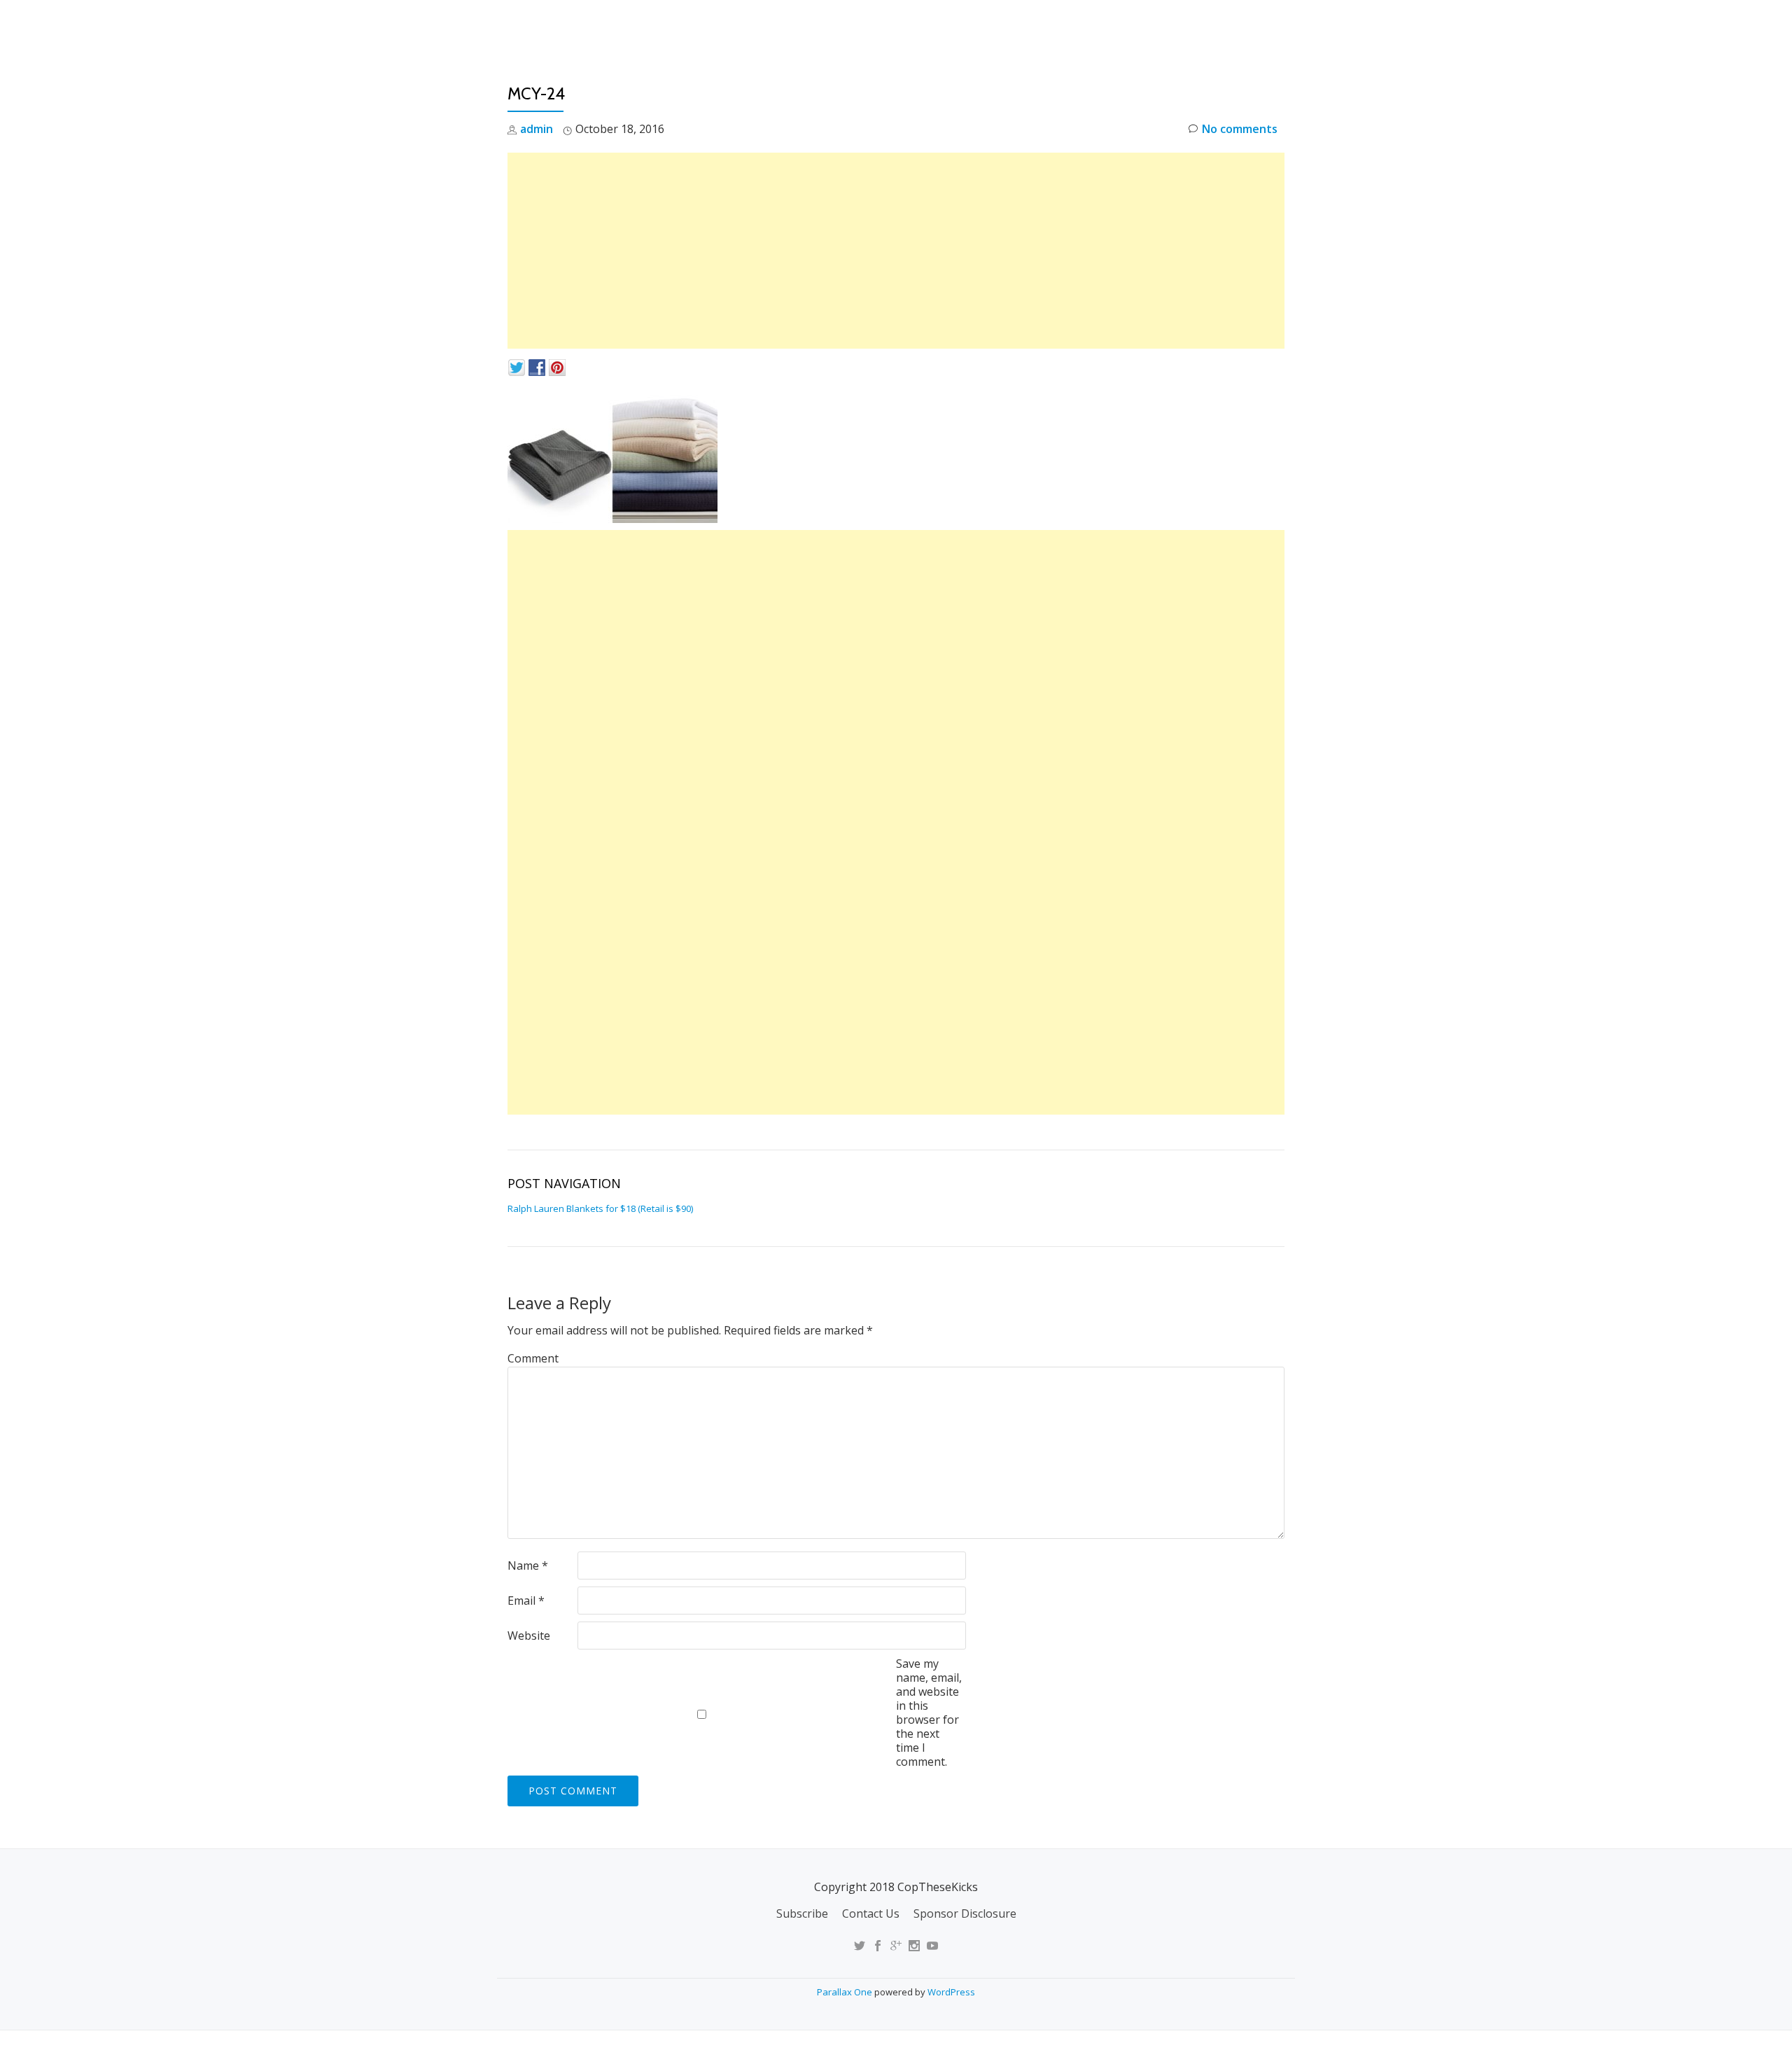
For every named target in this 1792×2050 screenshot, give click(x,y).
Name (528, 1566)
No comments (1240, 129)
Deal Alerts (1203, 25)
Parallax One (846, 1992)
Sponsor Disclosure (965, 1913)
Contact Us (871, 1913)
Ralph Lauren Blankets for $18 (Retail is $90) (600, 1208)
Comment (533, 1358)
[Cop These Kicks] (646, 25)
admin (537, 129)
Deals (1276, 25)
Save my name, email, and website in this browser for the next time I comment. (929, 1713)
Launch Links (1038, 25)
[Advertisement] (896, 251)
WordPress (951, 1992)
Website (529, 1636)
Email (526, 1601)
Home (963, 25)
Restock (1122, 25)
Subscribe (802, 1913)
